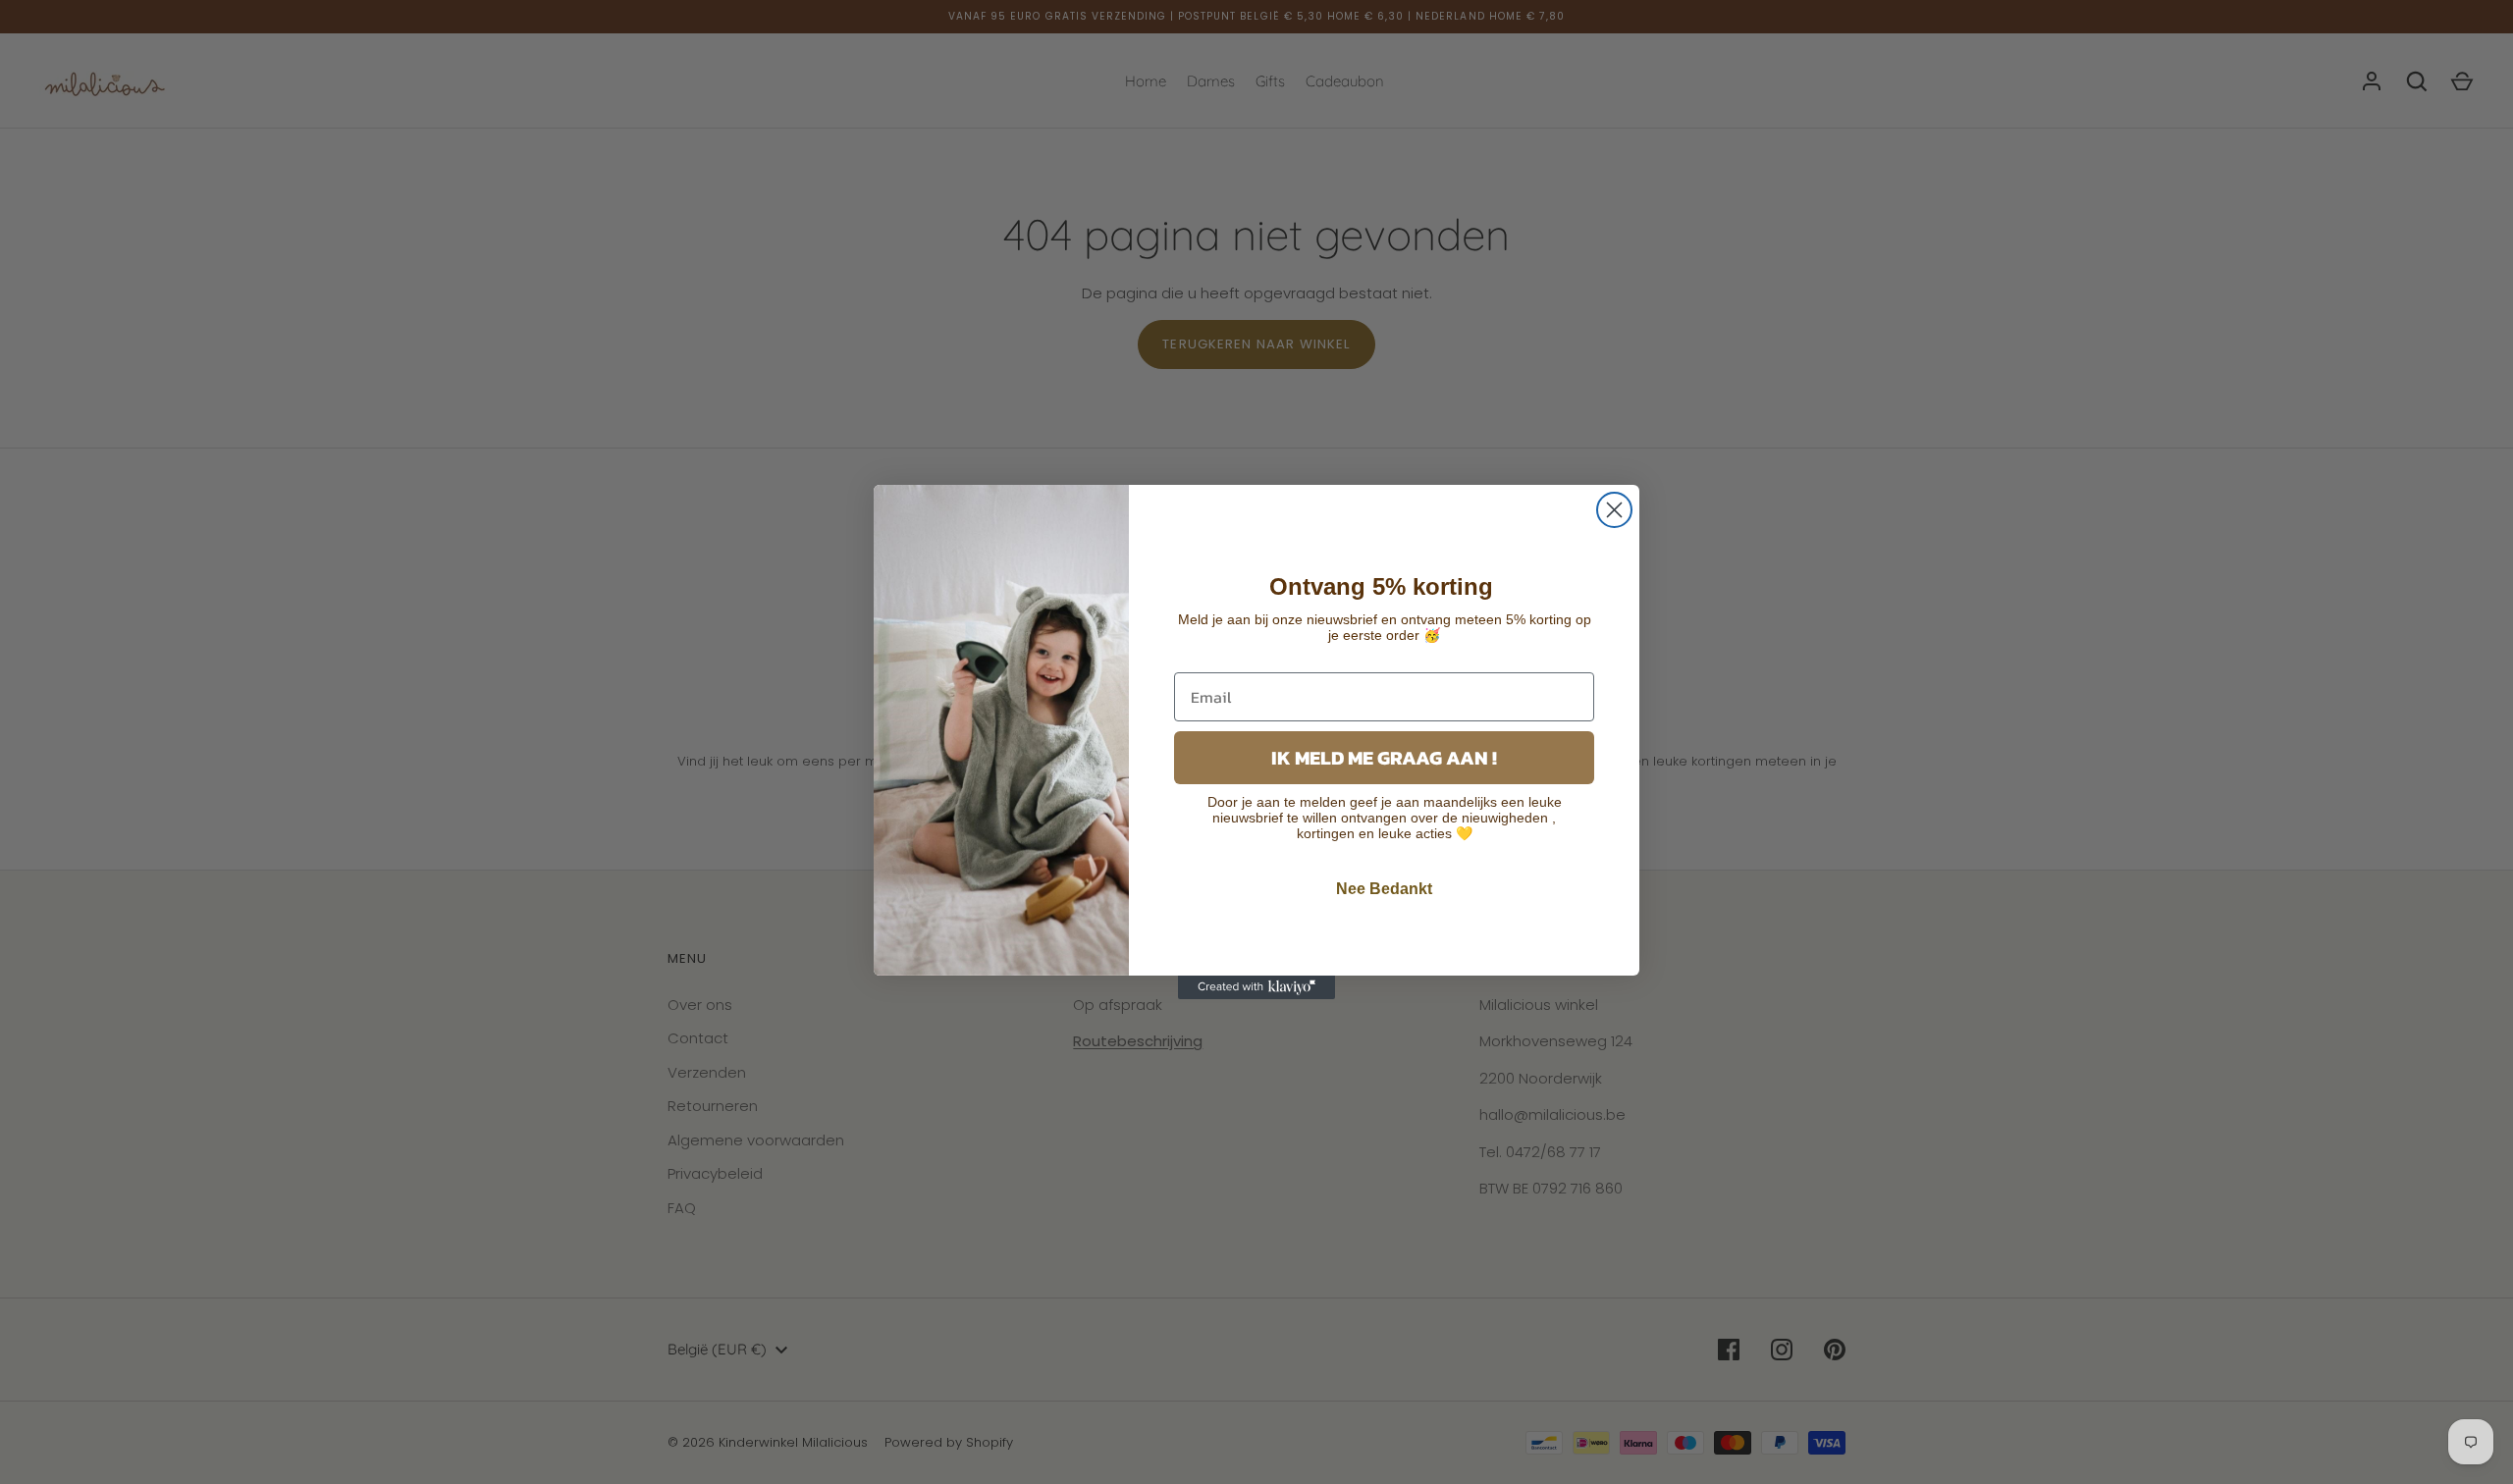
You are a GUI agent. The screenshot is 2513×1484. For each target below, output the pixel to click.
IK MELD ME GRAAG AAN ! (1384, 758)
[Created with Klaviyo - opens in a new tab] (1256, 987)
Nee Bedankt (1384, 889)
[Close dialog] (1614, 510)
